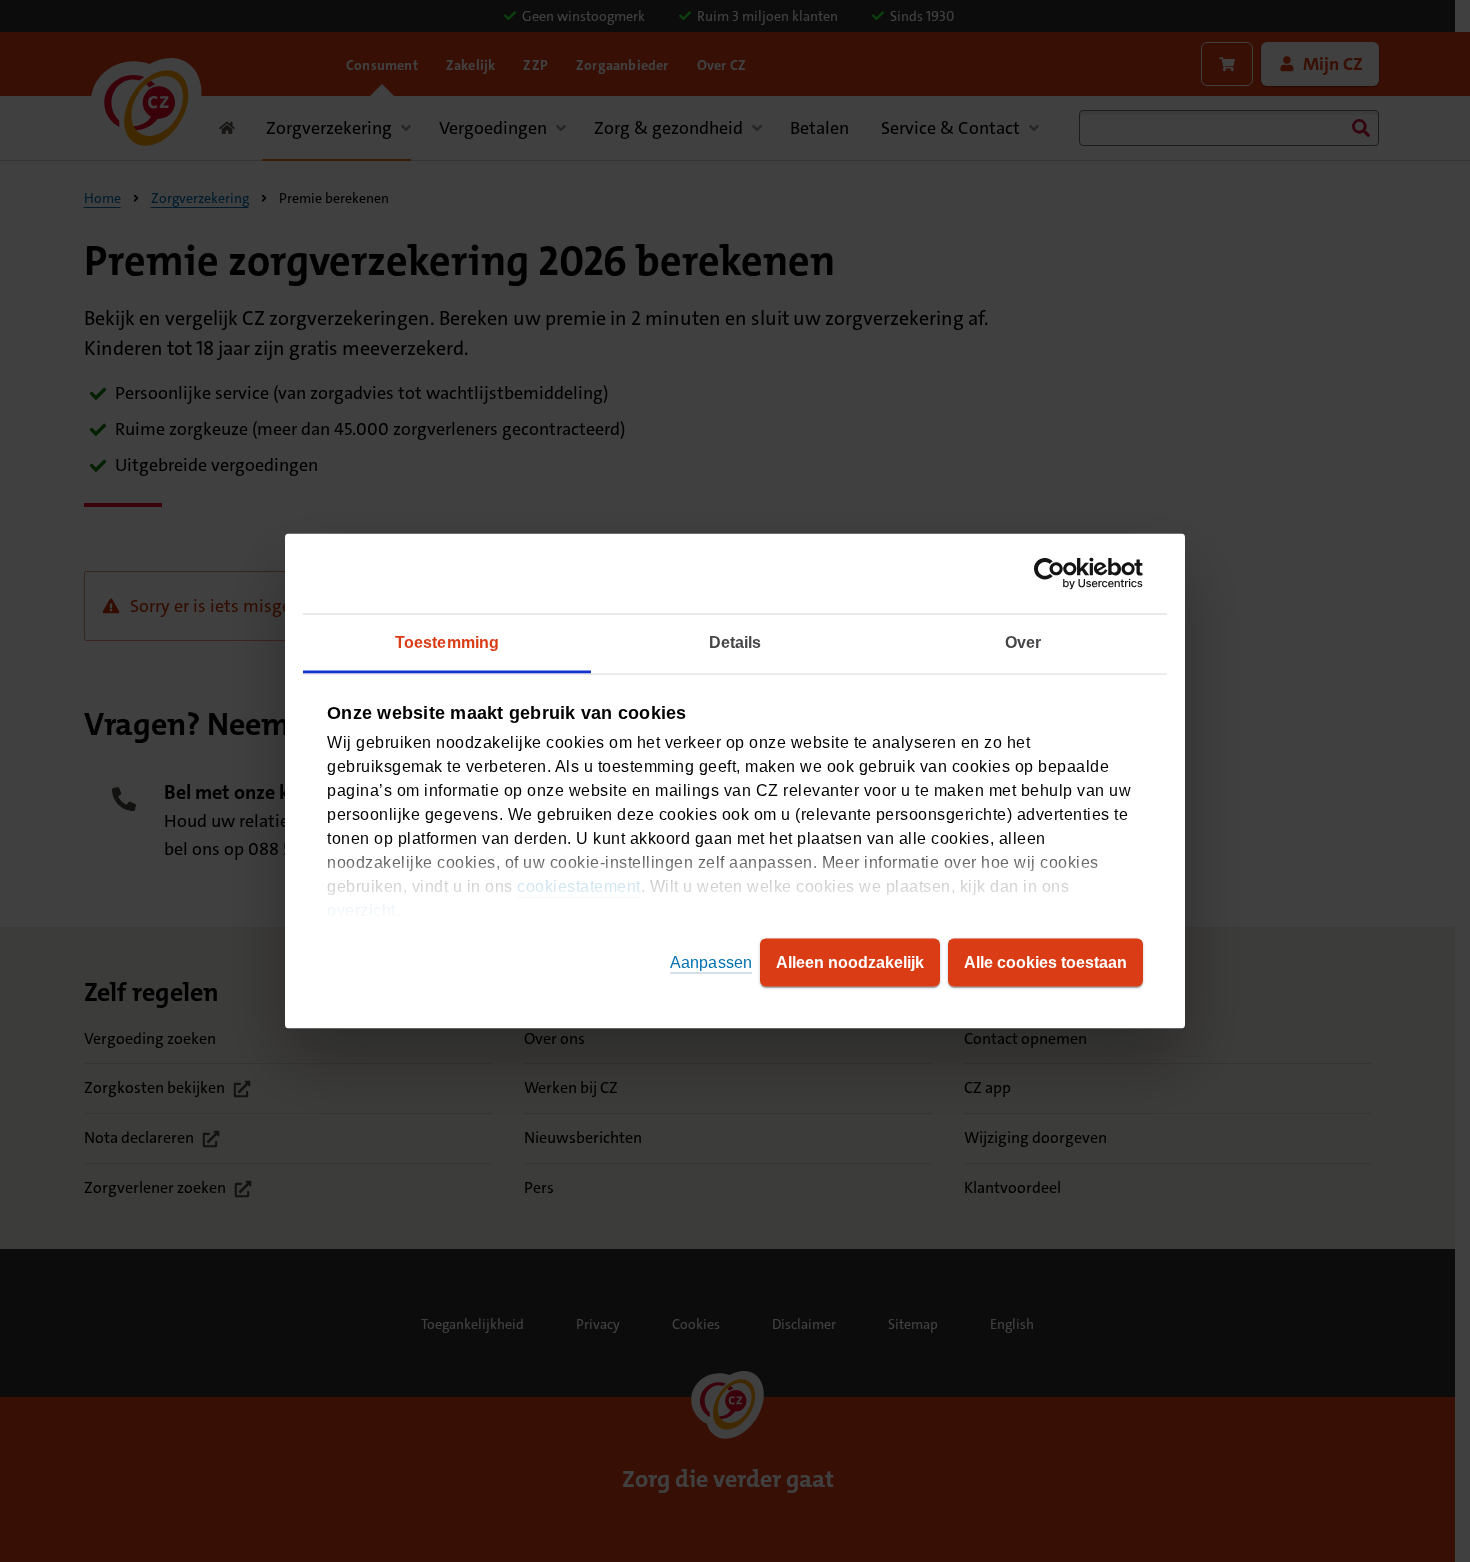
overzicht (361, 910)
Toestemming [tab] (447, 642)
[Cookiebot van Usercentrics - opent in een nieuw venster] (1055, 574)
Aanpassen (711, 962)
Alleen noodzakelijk (850, 962)
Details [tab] (735, 642)
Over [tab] (1023, 642)
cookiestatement (579, 886)
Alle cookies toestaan (1045, 962)
